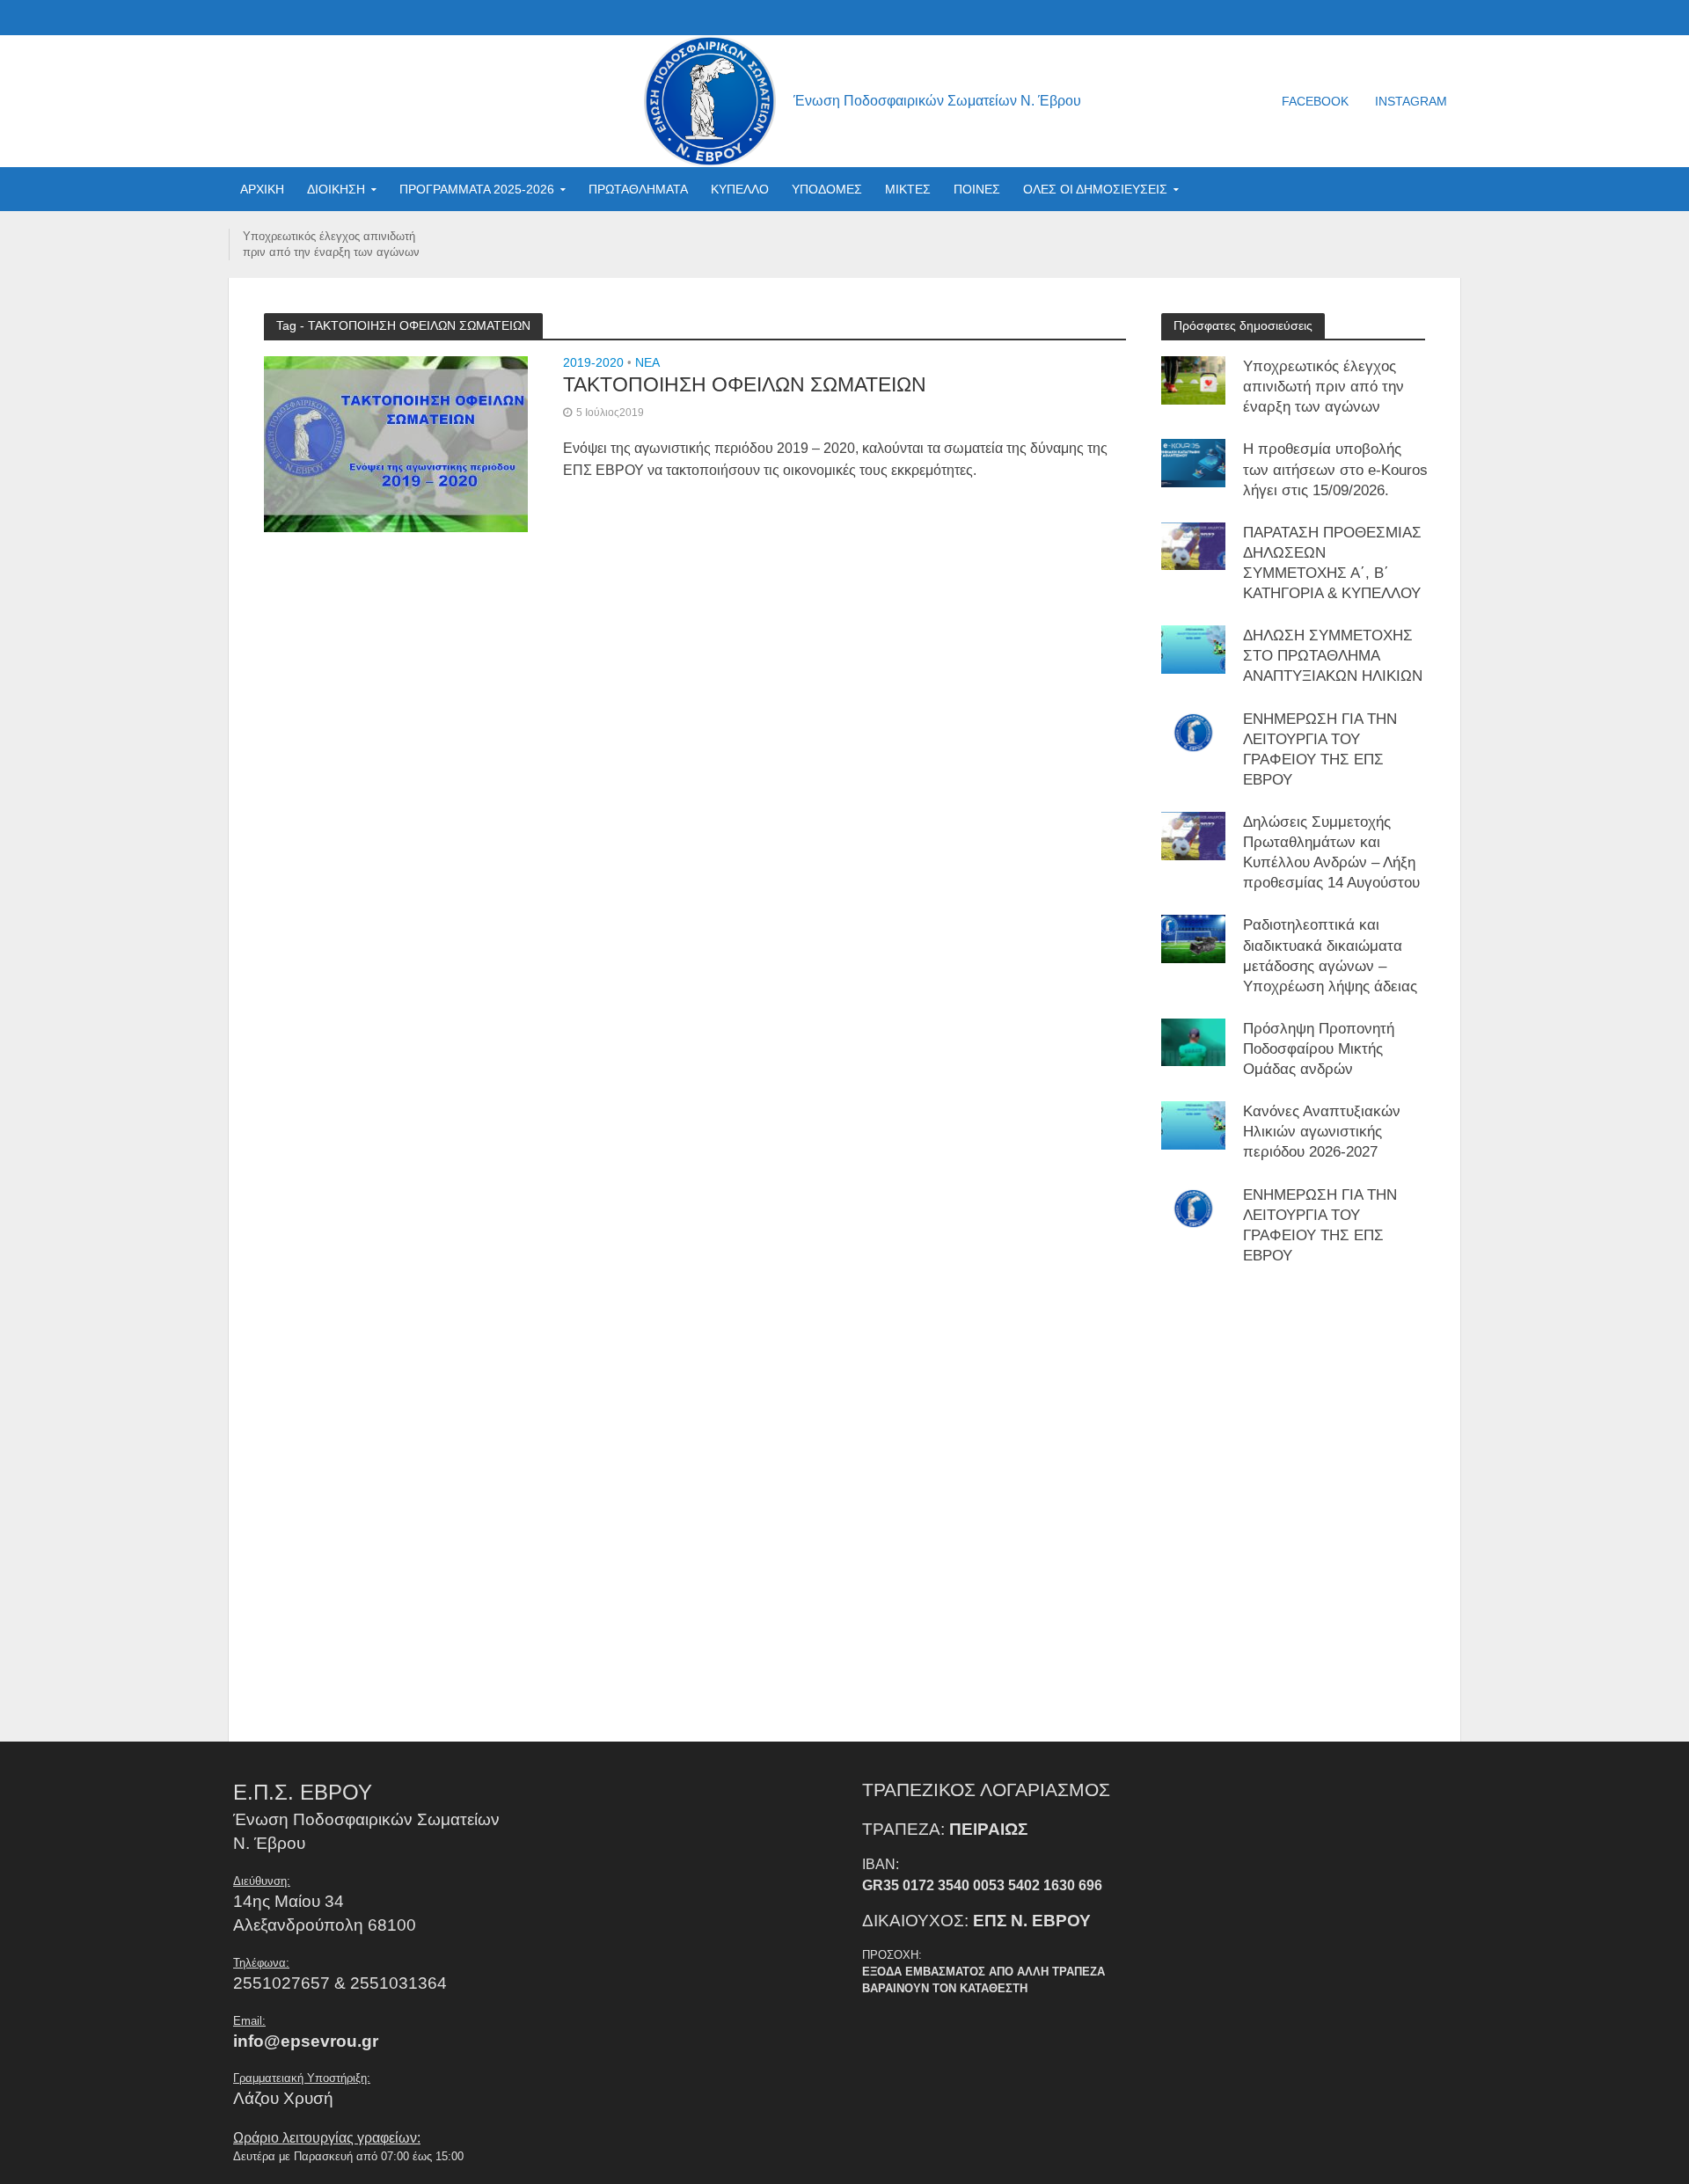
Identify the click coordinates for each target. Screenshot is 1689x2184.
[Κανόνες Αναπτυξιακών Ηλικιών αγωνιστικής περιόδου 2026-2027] (1193, 1125)
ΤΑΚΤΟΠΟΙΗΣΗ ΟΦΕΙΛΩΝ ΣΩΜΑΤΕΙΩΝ (745, 384)
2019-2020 (593, 363)
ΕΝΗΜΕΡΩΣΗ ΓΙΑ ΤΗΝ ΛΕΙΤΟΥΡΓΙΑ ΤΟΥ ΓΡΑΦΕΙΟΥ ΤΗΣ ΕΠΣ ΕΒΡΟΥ (1320, 749)
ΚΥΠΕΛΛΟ (740, 189)
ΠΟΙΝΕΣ (977, 189)
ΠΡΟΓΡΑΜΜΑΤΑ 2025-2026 (477, 189)
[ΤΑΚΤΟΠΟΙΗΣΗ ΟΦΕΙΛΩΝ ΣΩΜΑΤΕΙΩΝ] (396, 443)
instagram (1411, 101)
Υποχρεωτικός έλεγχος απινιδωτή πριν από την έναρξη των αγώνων (331, 244)
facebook (1315, 101)
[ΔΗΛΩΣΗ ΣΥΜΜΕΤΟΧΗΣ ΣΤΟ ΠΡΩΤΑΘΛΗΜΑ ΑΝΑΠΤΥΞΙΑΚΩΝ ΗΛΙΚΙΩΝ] (1193, 649)
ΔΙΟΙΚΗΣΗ (336, 189)
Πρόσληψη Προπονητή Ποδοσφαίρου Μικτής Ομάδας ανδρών (1319, 1049)
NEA (647, 363)
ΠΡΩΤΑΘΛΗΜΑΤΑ (638, 189)
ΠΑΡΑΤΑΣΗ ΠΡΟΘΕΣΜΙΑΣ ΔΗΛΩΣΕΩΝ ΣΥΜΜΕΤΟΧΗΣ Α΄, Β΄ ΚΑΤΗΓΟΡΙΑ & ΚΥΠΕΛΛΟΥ (1332, 563)
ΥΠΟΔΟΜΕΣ (827, 189)
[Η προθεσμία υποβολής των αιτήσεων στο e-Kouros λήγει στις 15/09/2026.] (1193, 462)
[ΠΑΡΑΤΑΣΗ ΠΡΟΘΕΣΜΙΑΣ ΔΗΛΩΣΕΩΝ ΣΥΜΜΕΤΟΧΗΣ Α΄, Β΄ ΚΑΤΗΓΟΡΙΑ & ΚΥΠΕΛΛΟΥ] (1193, 546)
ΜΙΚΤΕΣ (908, 189)
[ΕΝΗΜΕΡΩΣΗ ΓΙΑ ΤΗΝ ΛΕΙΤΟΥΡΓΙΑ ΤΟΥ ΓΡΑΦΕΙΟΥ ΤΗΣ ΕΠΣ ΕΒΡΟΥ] (1193, 731)
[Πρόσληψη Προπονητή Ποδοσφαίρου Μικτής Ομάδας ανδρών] (1193, 1042)
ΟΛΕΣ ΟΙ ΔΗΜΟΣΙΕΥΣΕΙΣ (1095, 189)
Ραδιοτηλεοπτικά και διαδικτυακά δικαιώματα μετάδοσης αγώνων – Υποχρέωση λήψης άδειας (1330, 955)
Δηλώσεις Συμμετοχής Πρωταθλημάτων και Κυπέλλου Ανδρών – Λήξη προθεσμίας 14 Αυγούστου (1331, 852)
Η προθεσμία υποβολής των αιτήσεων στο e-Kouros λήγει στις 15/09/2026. (1335, 469)
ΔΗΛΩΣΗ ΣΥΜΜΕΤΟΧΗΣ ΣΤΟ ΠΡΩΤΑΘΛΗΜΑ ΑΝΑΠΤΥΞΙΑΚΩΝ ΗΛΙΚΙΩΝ (1333, 656)
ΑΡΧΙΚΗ (262, 189)
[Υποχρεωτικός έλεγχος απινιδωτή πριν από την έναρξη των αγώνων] (1193, 380)
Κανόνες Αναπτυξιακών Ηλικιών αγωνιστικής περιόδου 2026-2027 (1322, 1132)
